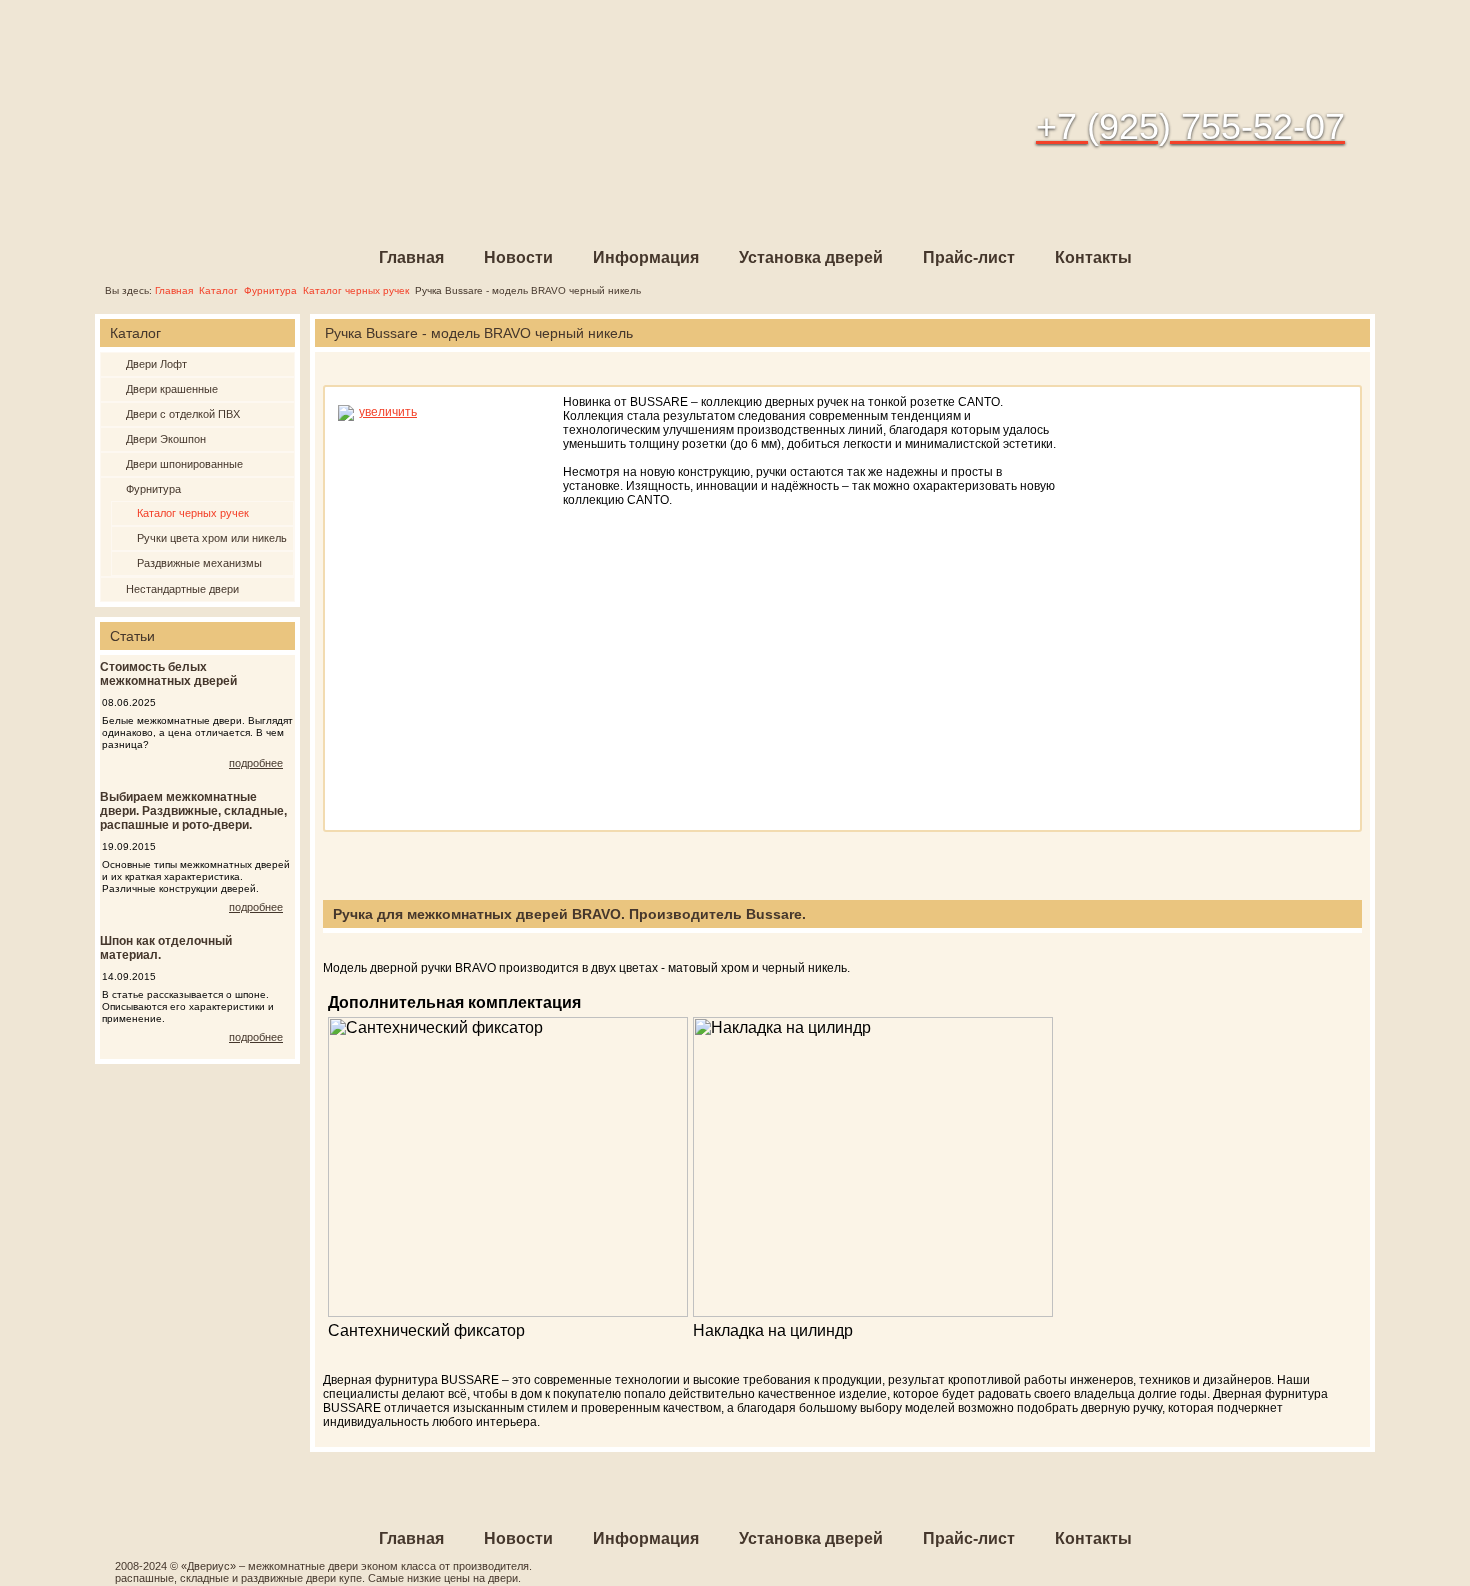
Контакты (1093, 257)
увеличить (388, 412)
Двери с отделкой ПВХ (183, 414)
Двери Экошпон (166, 439)
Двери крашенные (172, 389)
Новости (518, 257)
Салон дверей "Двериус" (256, 106)
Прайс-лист (969, 257)
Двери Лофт (156, 364)
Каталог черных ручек (356, 290)
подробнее (256, 763)
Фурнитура (270, 290)
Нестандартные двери (182, 589)
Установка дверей (811, 257)
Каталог (218, 290)
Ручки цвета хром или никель (212, 538)
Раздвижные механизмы (199, 563)
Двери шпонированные (184, 464)
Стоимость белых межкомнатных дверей (168, 674)
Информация (646, 257)
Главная (411, 257)
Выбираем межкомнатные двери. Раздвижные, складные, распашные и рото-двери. (193, 811)
